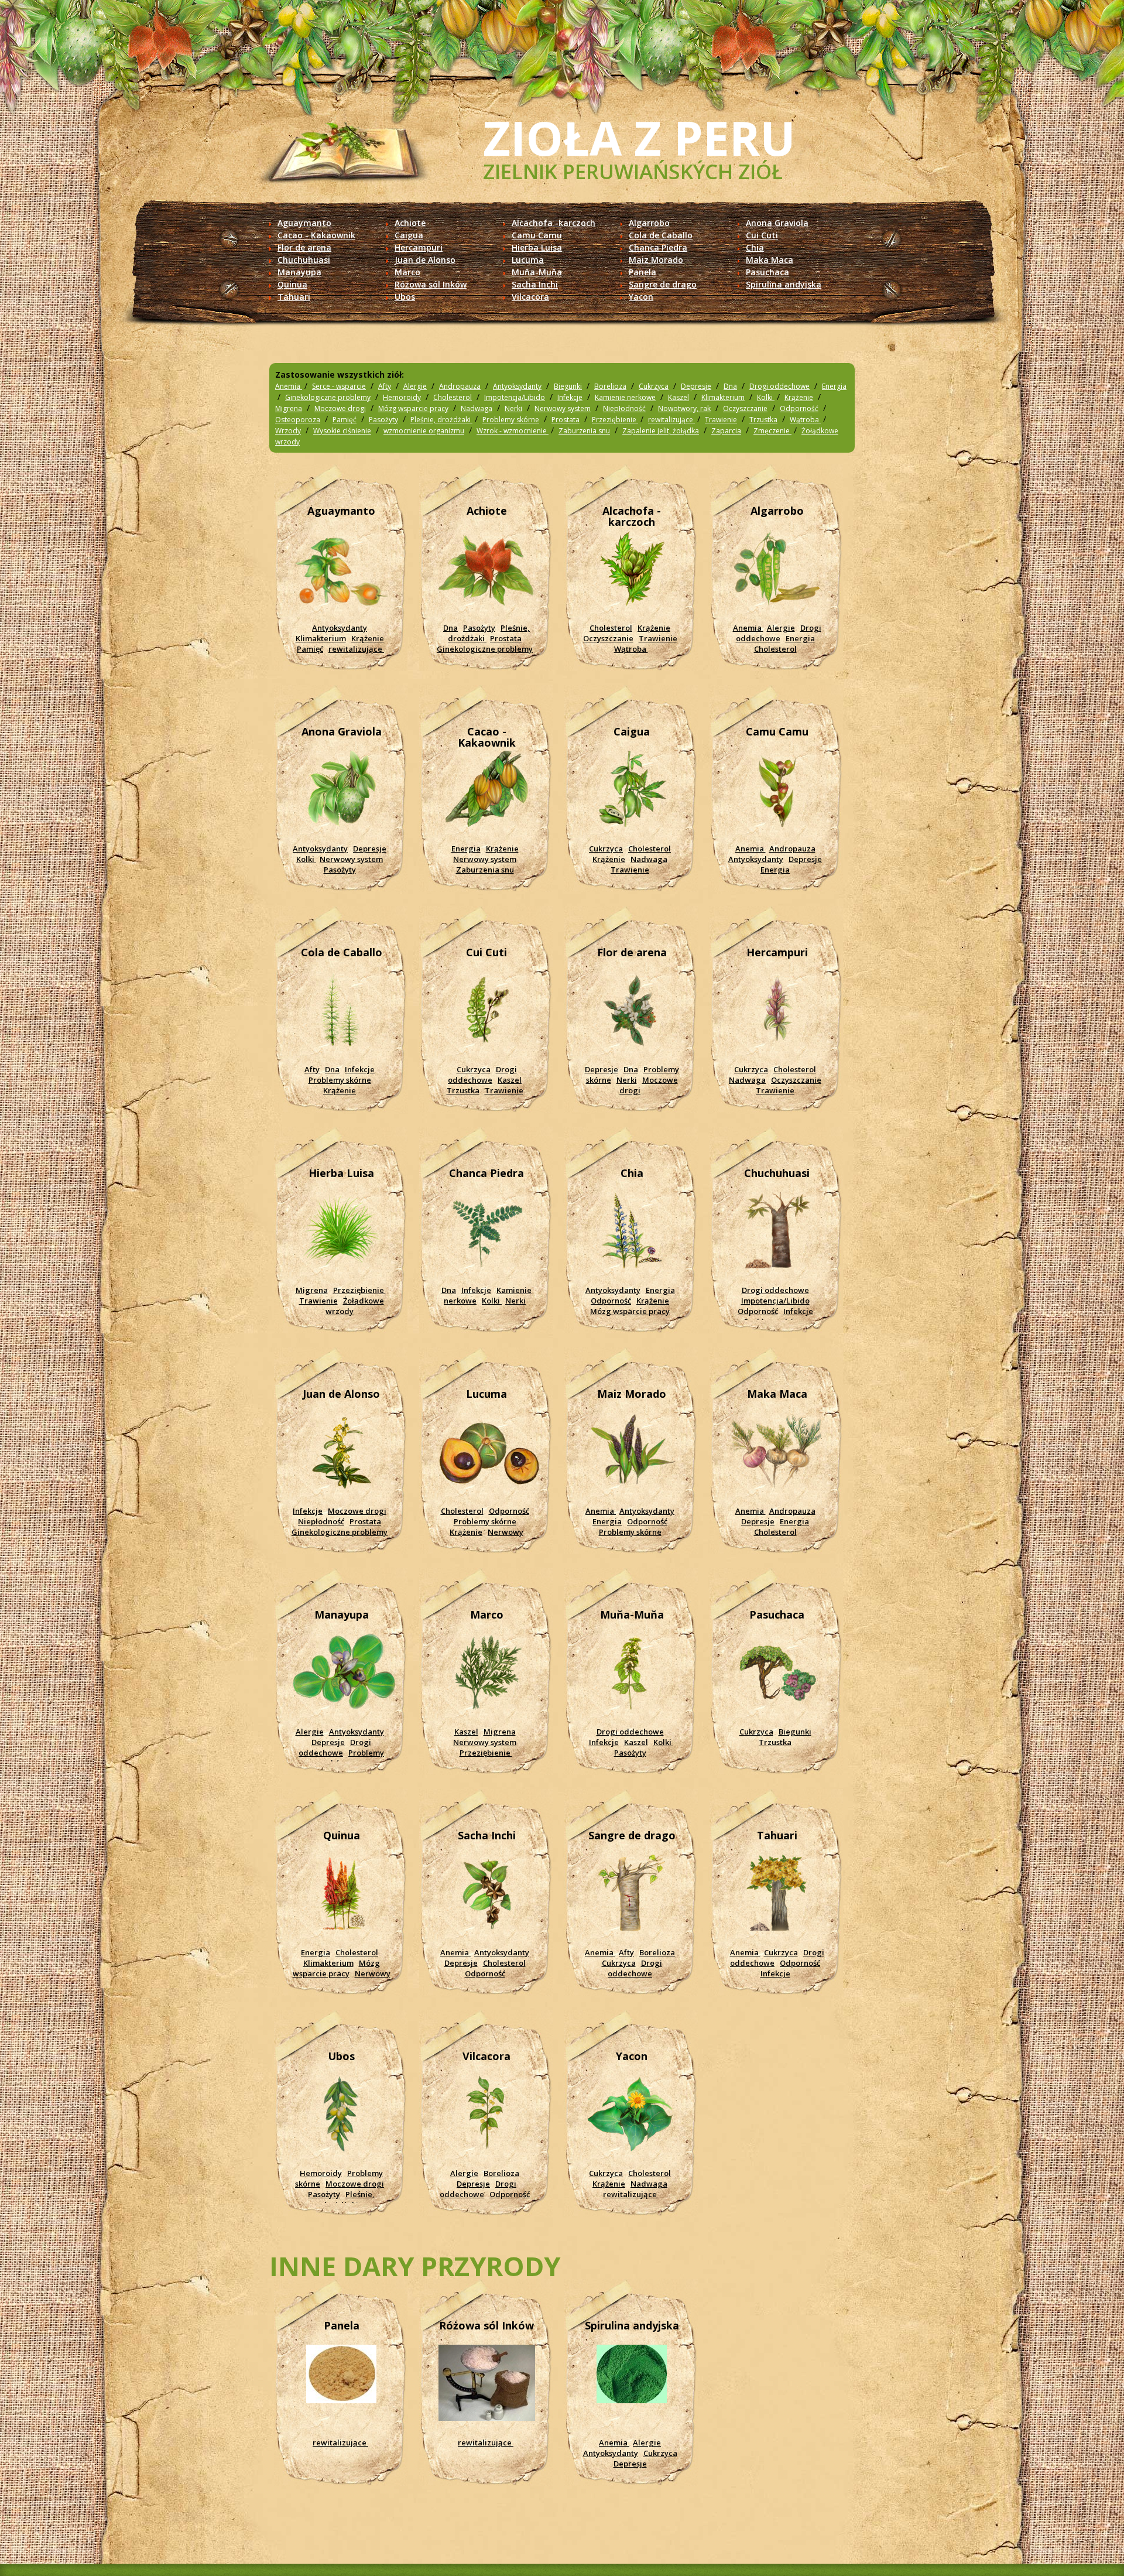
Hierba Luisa (537, 247)
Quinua (292, 284)
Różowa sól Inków (431, 284)
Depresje (696, 386)
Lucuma (528, 260)
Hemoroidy (402, 397)
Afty (385, 386)
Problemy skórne (511, 420)
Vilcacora (530, 297)
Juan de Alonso (425, 260)
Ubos (405, 297)
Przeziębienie (615, 420)
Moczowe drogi (340, 408)
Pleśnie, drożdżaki (441, 420)
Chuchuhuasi (304, 260)
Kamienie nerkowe (625, 397)
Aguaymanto (304, 223)
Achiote (410, 223)
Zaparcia (726, 431)
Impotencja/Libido (515, 397)
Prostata (566, 420)
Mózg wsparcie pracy (413, 408)
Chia (755, 247)
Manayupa (299, 272)
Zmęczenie (772, 431)
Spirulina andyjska (784, 284)
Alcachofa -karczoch (554, 223)
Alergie (415, 386)
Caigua (409, 235)
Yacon (641, 297)
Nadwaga (477, 408)
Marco (407, 272)
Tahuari (294, 297)
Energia (834, 386)
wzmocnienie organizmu (424, 431)
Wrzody (288, 431)
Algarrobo (649, 223)
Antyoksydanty (517, 386)
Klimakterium (723, 397)
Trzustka (763, 420)
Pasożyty (383, 420)
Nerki (513, 408)
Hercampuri (419, 247)
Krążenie (799, 397)
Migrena (289, 408)
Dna (730, 386)
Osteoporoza (298, 420)
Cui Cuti (762, 235)
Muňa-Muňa (537, 272)
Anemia (289, 386)
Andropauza (460, 386)
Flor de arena (304, 247)
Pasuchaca (767, 272)
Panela (642, 272)
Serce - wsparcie (339, 386)
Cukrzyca (654, 386)
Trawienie (721, 420)
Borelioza (610, 386)
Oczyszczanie (745, 408)
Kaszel (678, 397)
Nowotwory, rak (684, 408)
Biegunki (568, 386)
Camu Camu (537, 235)
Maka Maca (770, 260)
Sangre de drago (663, 284)
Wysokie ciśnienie (342, 431)
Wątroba (805, 420)
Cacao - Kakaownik (316, 235)
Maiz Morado (656, 260)
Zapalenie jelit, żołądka (661, 431)
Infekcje (570, 397)
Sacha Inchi (535, 284)
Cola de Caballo (661, 235)
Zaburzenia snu (584, 431)
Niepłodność (624, 408)
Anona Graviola (777, 223)
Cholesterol (453, 397)
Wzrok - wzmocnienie (513, 431)
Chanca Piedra (658, 247)
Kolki (766, 397)
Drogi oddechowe (779, 386)
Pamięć (345, 420)
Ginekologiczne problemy (328, 397)
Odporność (799, 408)
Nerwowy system (563, 408)
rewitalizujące (671, 420)
